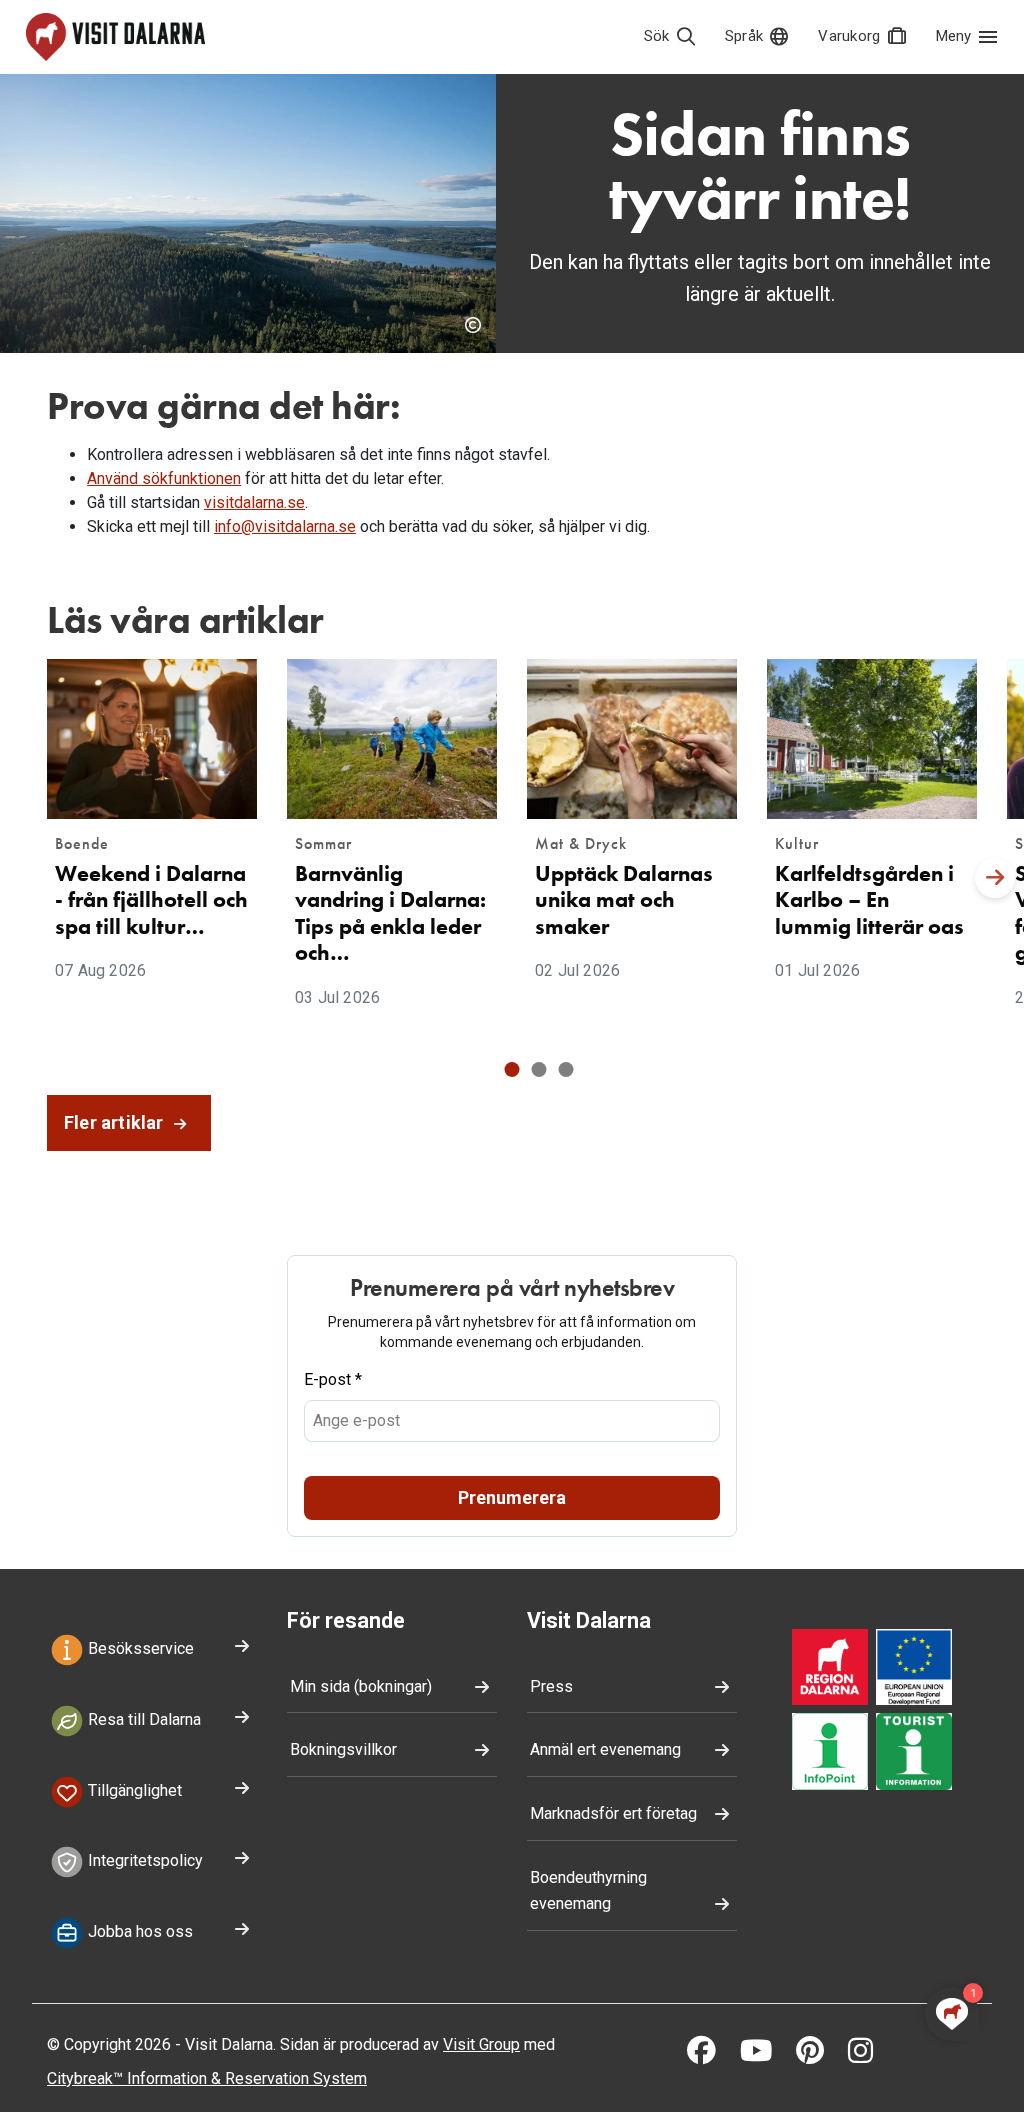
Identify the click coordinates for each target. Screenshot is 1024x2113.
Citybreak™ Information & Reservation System (207, 2078)
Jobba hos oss (138, 1931)
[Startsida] (115, 37)
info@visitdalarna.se (285, 526)
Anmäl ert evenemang (605, 1749)
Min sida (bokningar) (361, 1686)
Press (551, 1686)
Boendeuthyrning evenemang (588, 1890)
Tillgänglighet (133, 1790)
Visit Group (481, 2044)
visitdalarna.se (254, 502)
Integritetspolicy (143, 1861)
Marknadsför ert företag (613, 1813)
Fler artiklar (116, 1122)
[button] (512, 1069)
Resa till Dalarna (142, 1719)
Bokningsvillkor (343, 1749)
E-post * (333, 1379)
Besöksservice (139, 1648)
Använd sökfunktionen (164, 478)
